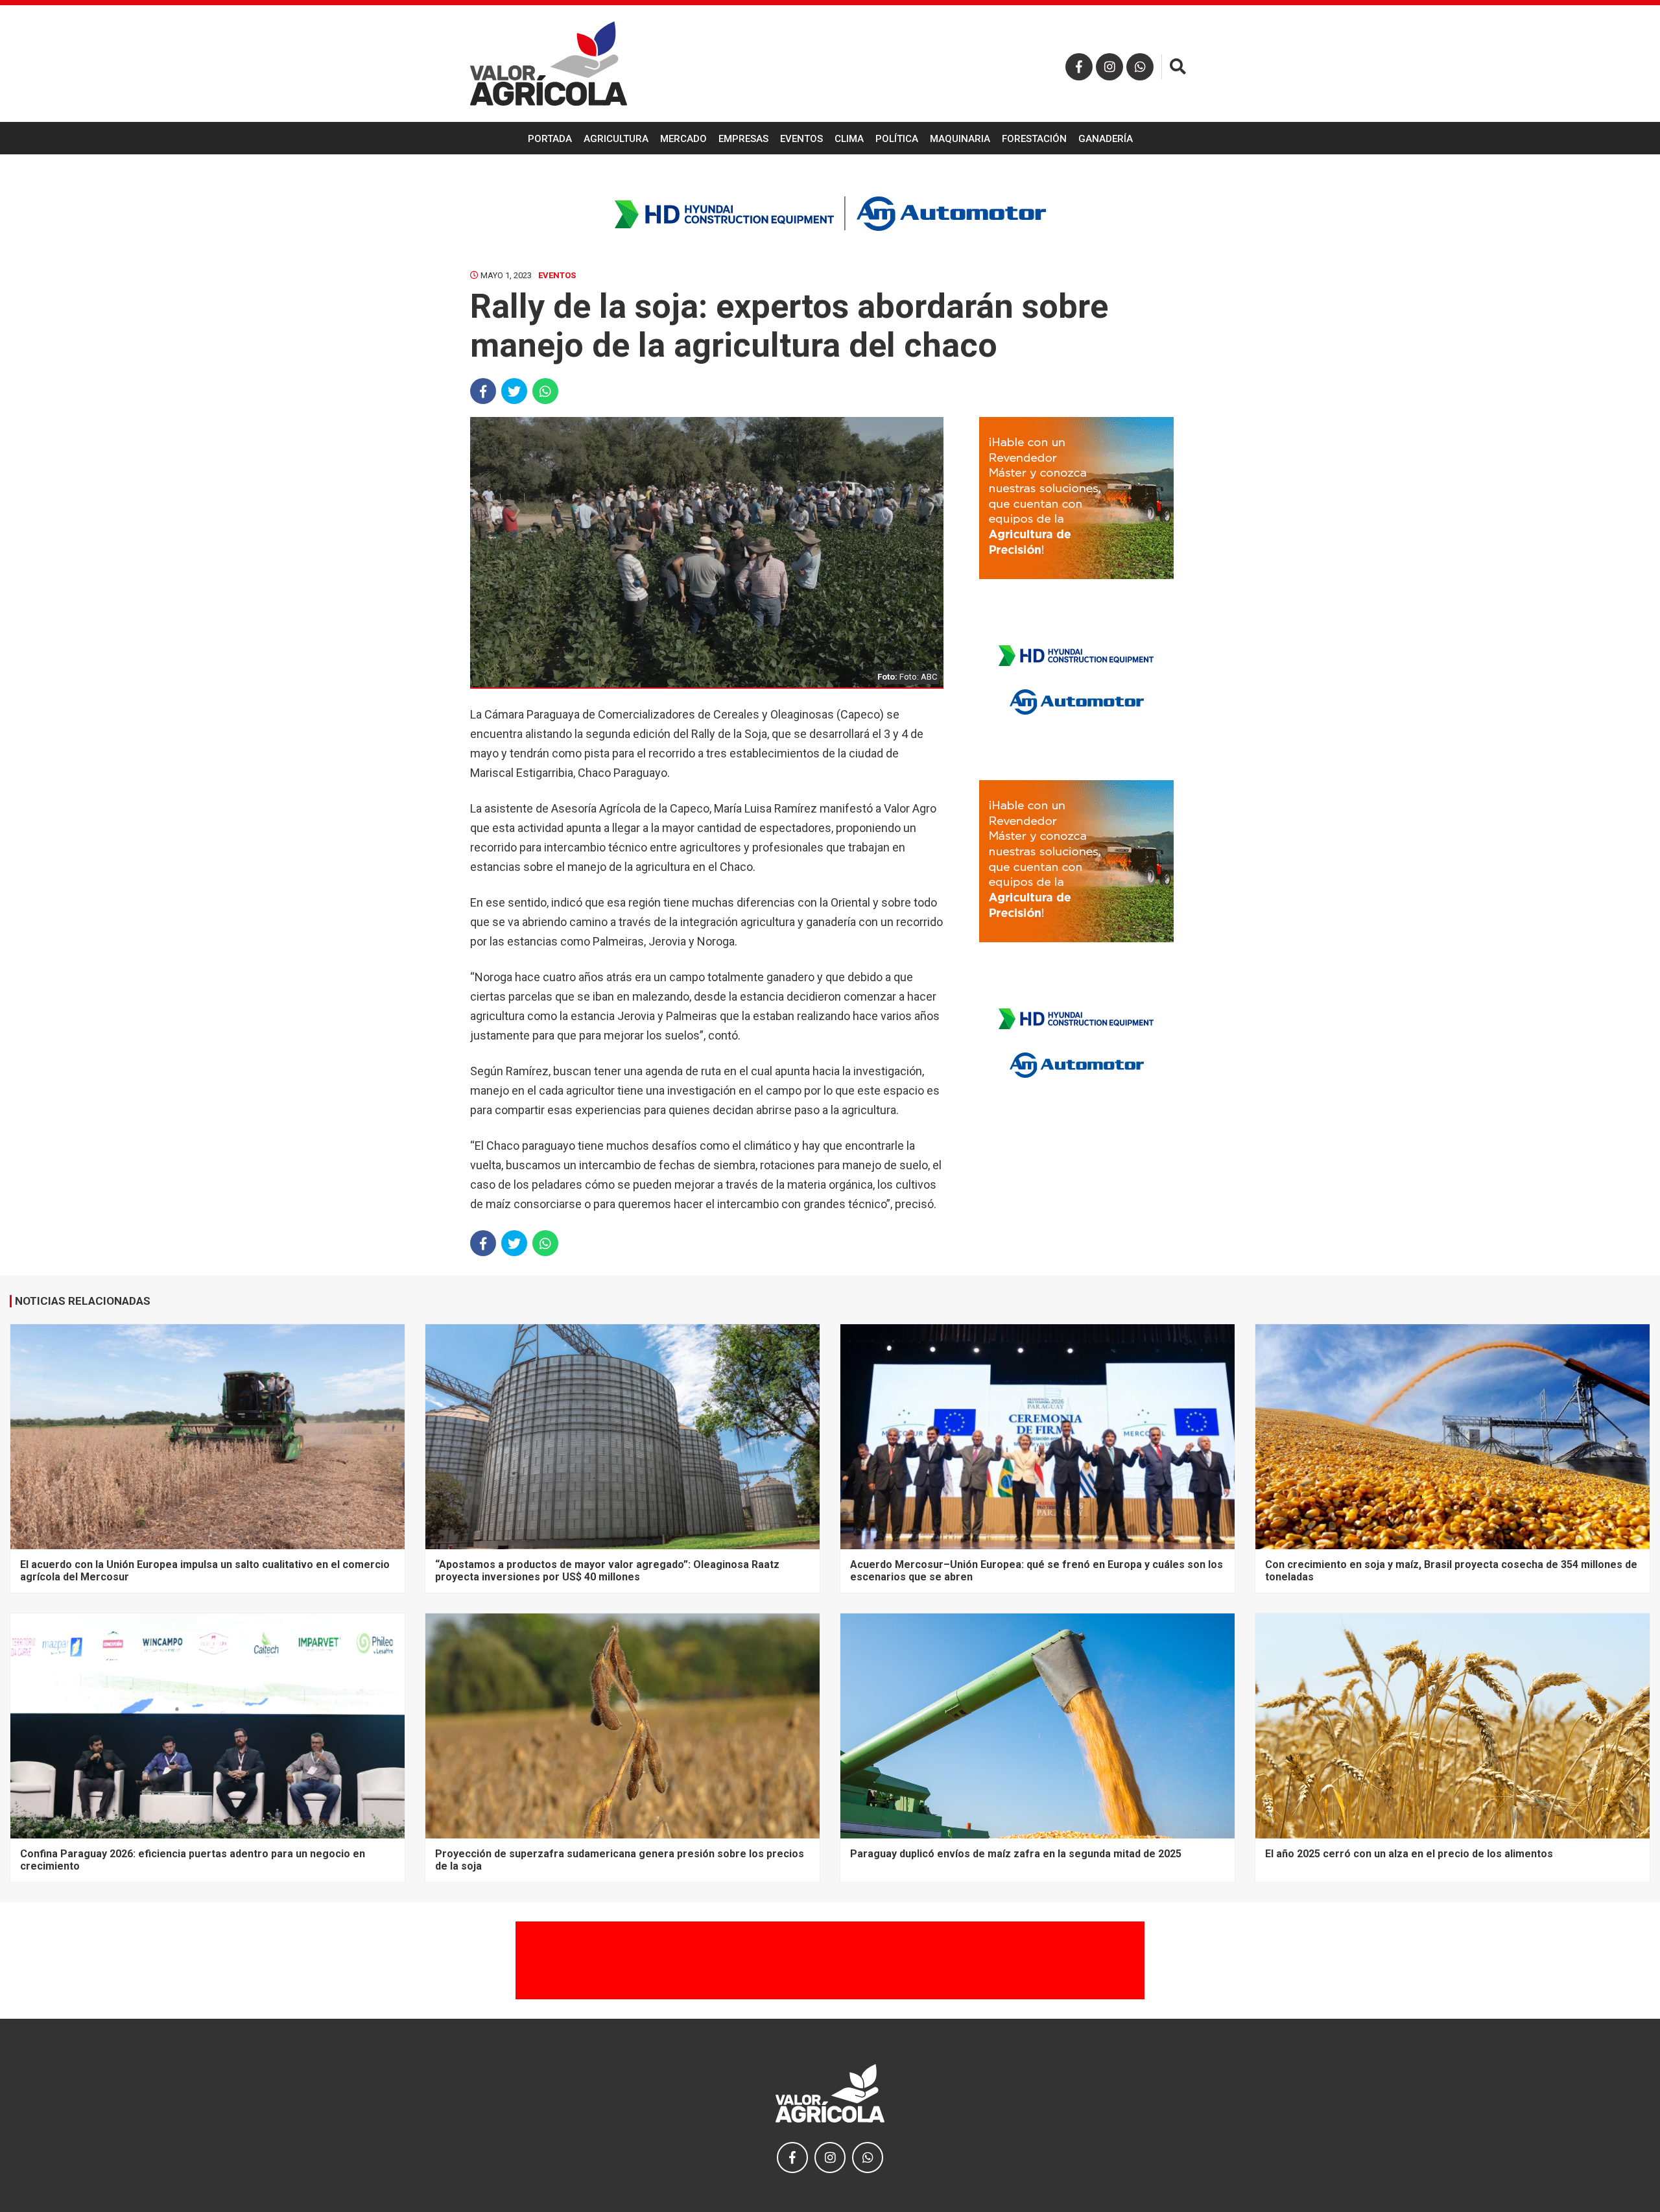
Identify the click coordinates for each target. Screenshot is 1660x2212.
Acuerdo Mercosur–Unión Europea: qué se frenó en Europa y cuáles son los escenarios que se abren (1037, 1570)
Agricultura (616, 139)
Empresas (743, 139)
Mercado (683, 139)
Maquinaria (960, 139)
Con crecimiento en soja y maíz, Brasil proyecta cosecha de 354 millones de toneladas (1451, 1570)
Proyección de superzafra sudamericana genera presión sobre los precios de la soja (620, 1860)
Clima (849, 139)
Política (897, 139)
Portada (550, 139)
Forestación (1034, 139)
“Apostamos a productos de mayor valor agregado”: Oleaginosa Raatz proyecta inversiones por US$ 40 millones (607, 1570)
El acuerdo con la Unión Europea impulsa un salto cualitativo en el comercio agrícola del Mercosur (205, 1570)
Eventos (801, 139)
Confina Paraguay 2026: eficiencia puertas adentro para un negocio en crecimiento (193, 1860)
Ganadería (1106, 139)
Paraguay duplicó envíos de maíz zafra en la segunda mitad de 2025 (1016, 1854)
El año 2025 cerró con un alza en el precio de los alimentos (1409, 1854)
